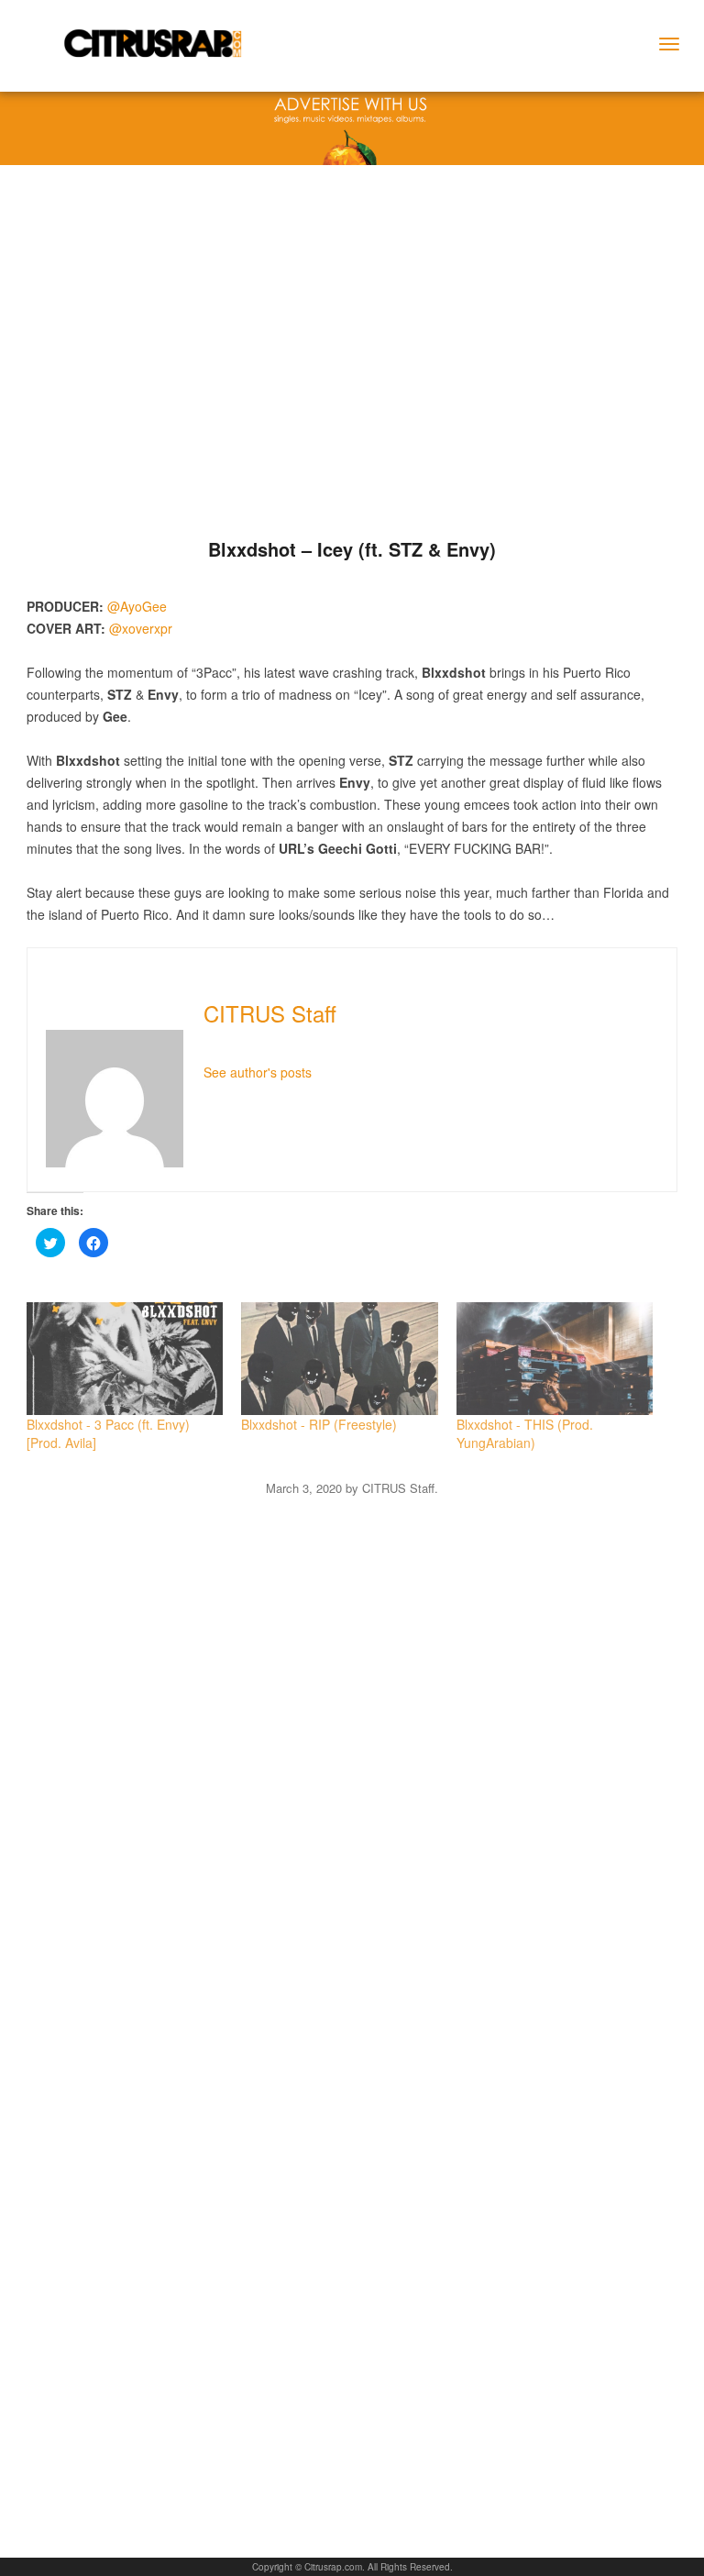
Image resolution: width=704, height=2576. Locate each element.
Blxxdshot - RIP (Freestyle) (319, 1424)
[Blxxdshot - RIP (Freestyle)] (339, 1358)
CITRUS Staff (270, 1013)
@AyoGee (137, 606)
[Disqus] (352, 1729)
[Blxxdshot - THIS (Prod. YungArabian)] (555, 1358)
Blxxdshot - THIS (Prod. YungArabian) (525, 1433)
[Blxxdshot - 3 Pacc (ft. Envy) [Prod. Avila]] (125, 1358)
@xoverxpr (141, 628)
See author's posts (258, 1072)
